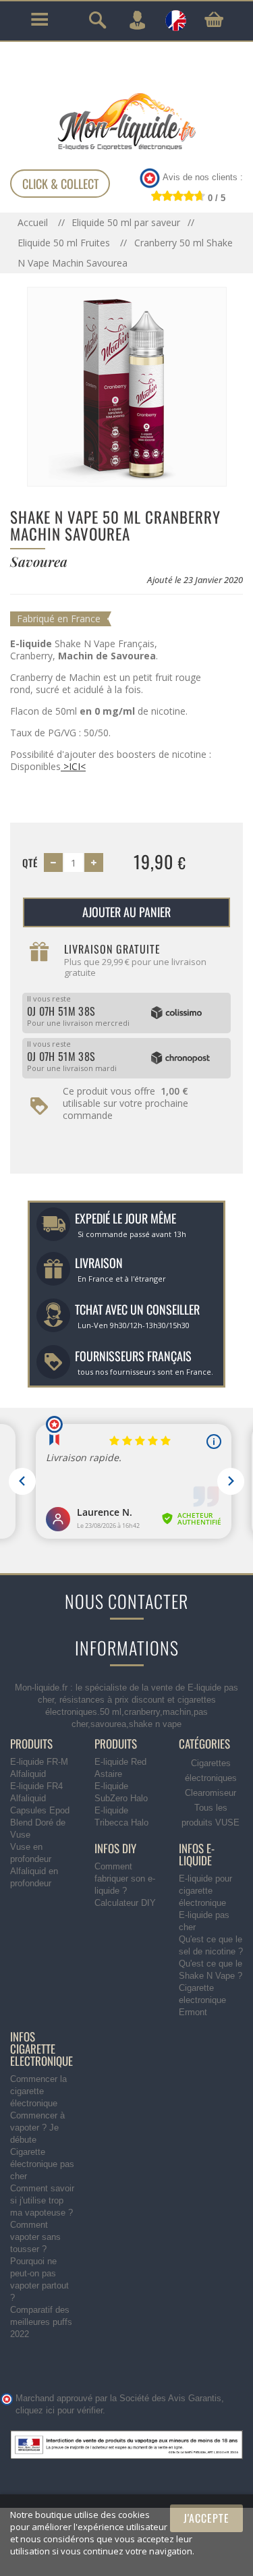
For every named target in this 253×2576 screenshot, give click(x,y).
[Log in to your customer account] (137, 20)
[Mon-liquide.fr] (126, 121)
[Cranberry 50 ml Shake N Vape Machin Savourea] (127, 386)
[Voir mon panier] (214, 20)
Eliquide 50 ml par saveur (126, 222)
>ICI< (73, 766)
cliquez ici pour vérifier (59, 2411)
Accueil (34, 222)
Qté (30, 862)
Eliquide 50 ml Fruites (65, 243)
